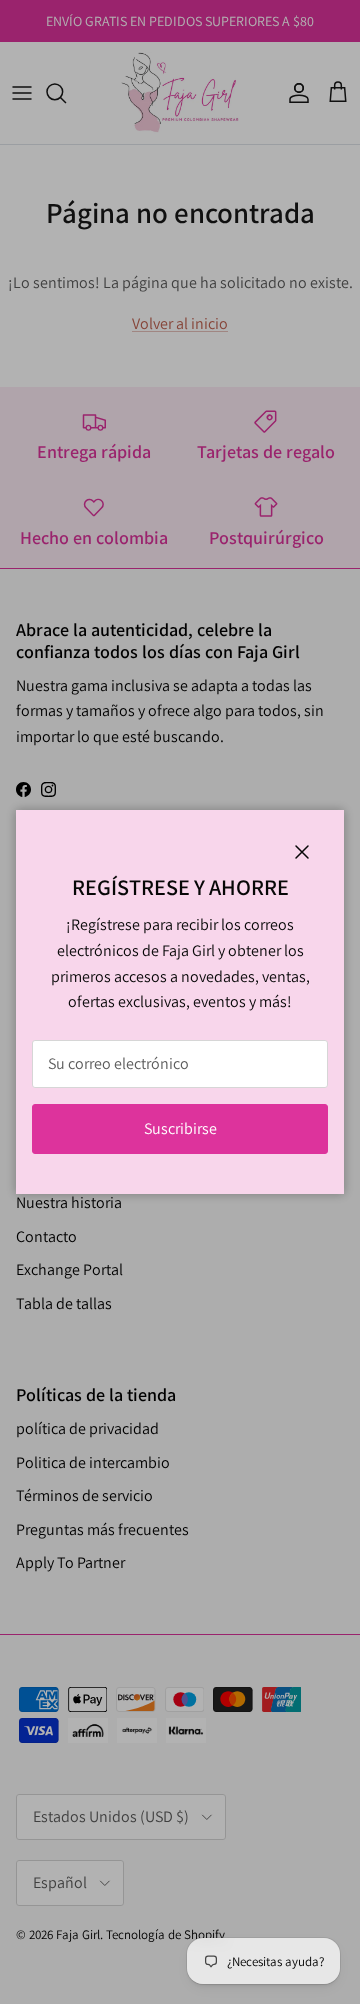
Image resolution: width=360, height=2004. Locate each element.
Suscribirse (180, 1128)
